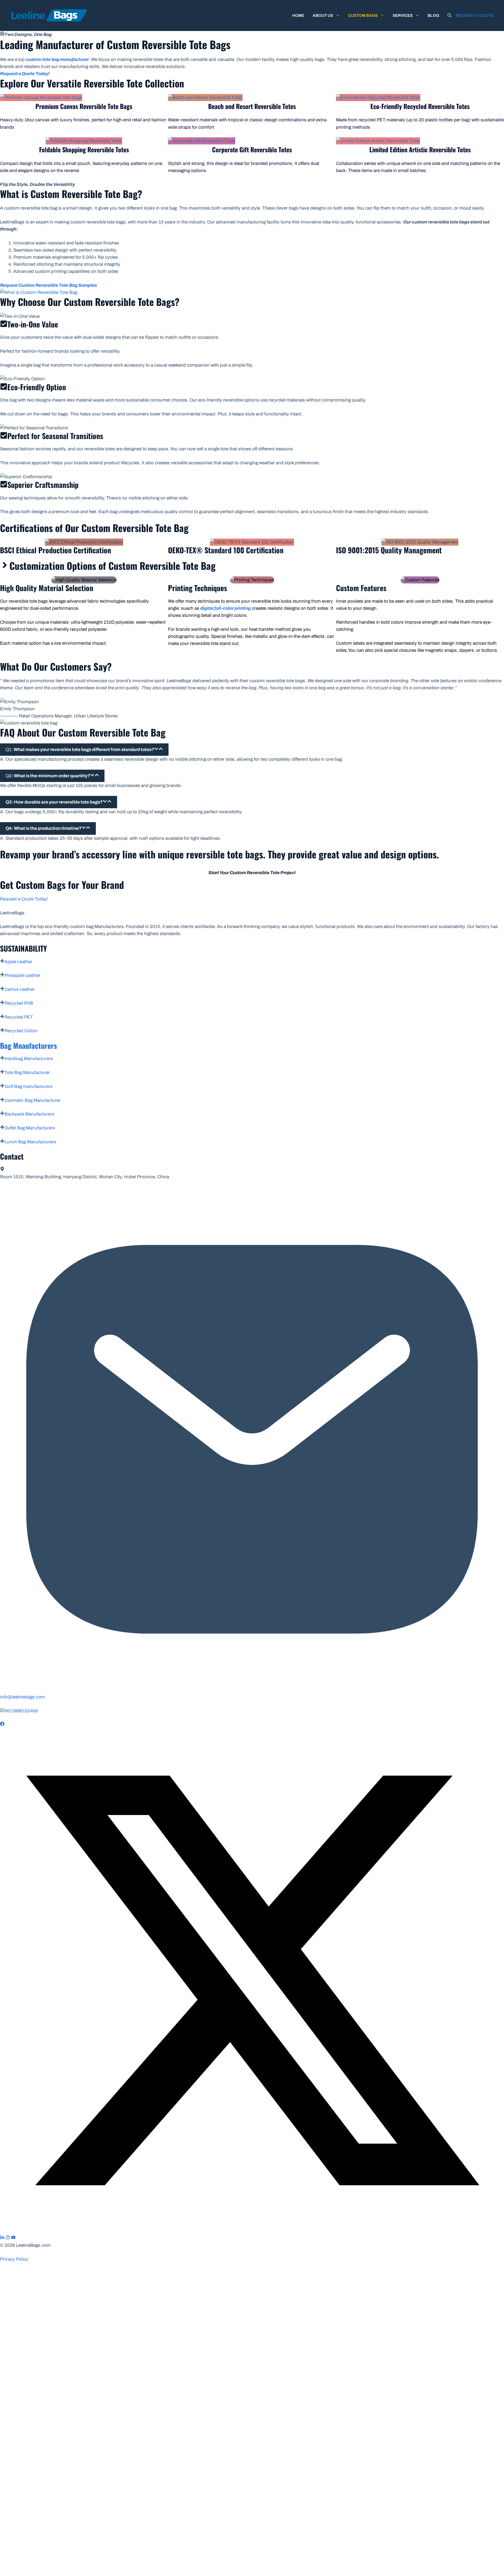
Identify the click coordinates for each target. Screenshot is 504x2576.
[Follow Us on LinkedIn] (2, 2238)
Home (298, 15)
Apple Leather (18, 962)
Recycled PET (19, 1017)
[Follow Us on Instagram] (8, 2238)
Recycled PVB (19, 1003)
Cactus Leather (20, 989)
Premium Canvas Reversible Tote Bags (84, 106)
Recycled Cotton (21, 1031)
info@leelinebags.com (22, 1697)
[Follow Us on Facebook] (2, 1725)
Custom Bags (363, 15)
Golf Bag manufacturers (28, 1086)
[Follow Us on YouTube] (13, 2238)
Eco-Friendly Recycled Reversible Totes (420, 106)
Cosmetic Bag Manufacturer (32, 1100)
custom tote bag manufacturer (57, 59)
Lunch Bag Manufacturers (30, 1142)
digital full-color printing (225, 608)
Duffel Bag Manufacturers (30, 1128)
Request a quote (475, 15)
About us (323, 15)
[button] (450, 15)
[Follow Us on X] (252, 2231)
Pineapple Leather (22, 975)
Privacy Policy (14, 2259)
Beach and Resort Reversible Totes (252, 106)
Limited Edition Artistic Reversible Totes (420, 149)
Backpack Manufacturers (29, 1114)
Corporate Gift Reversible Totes (252, 149)
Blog (433, 15)
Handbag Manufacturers (29, 1059)
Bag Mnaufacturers (28, 1045)
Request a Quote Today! (24, 899)
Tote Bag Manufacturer (27, 1073)
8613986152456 (21, 1711)
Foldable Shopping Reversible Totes (84, 149)
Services (403, 15)
